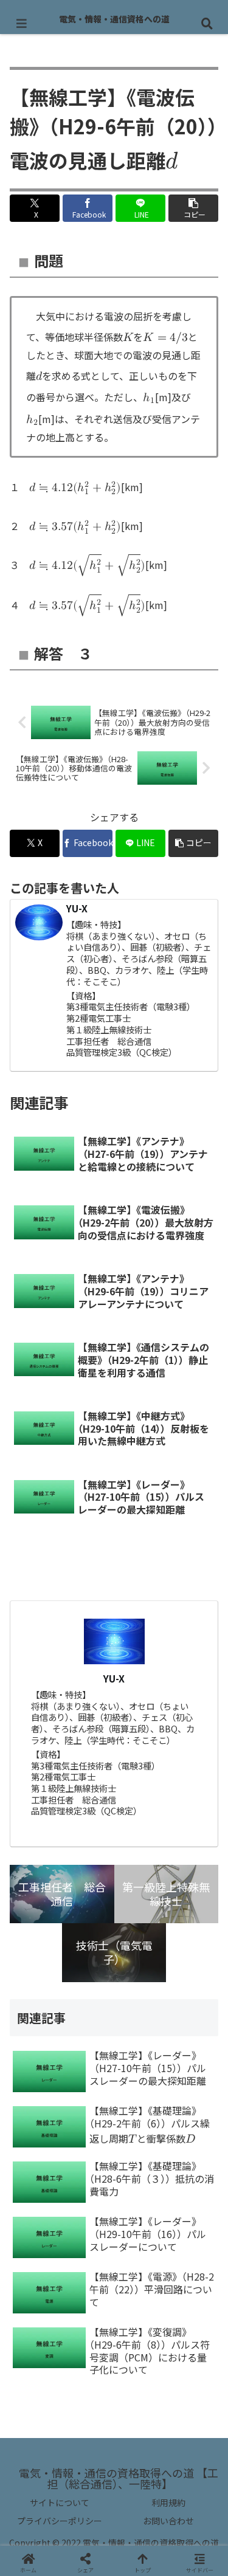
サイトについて (60, 2502)
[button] (193, 208)
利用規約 (168, 2502)
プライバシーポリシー (60, 2521)
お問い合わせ (168, 2521)
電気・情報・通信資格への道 (114, 19)
